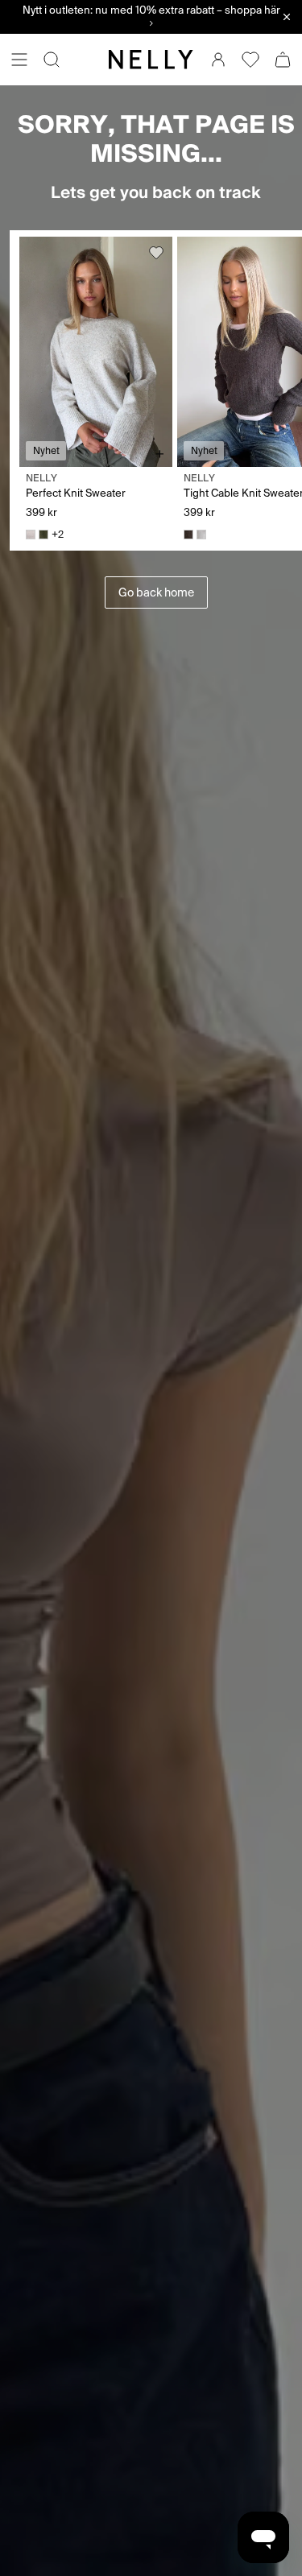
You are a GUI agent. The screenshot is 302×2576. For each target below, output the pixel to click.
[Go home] (151, 60)
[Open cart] (283, 60)
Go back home (156, 592)
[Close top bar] (287, 17)
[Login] (218, 60)
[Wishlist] (250, 60)
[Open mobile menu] (19, 60)
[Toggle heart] (156, 253)
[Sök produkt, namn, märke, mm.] (52, 60)
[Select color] (31, 535)
